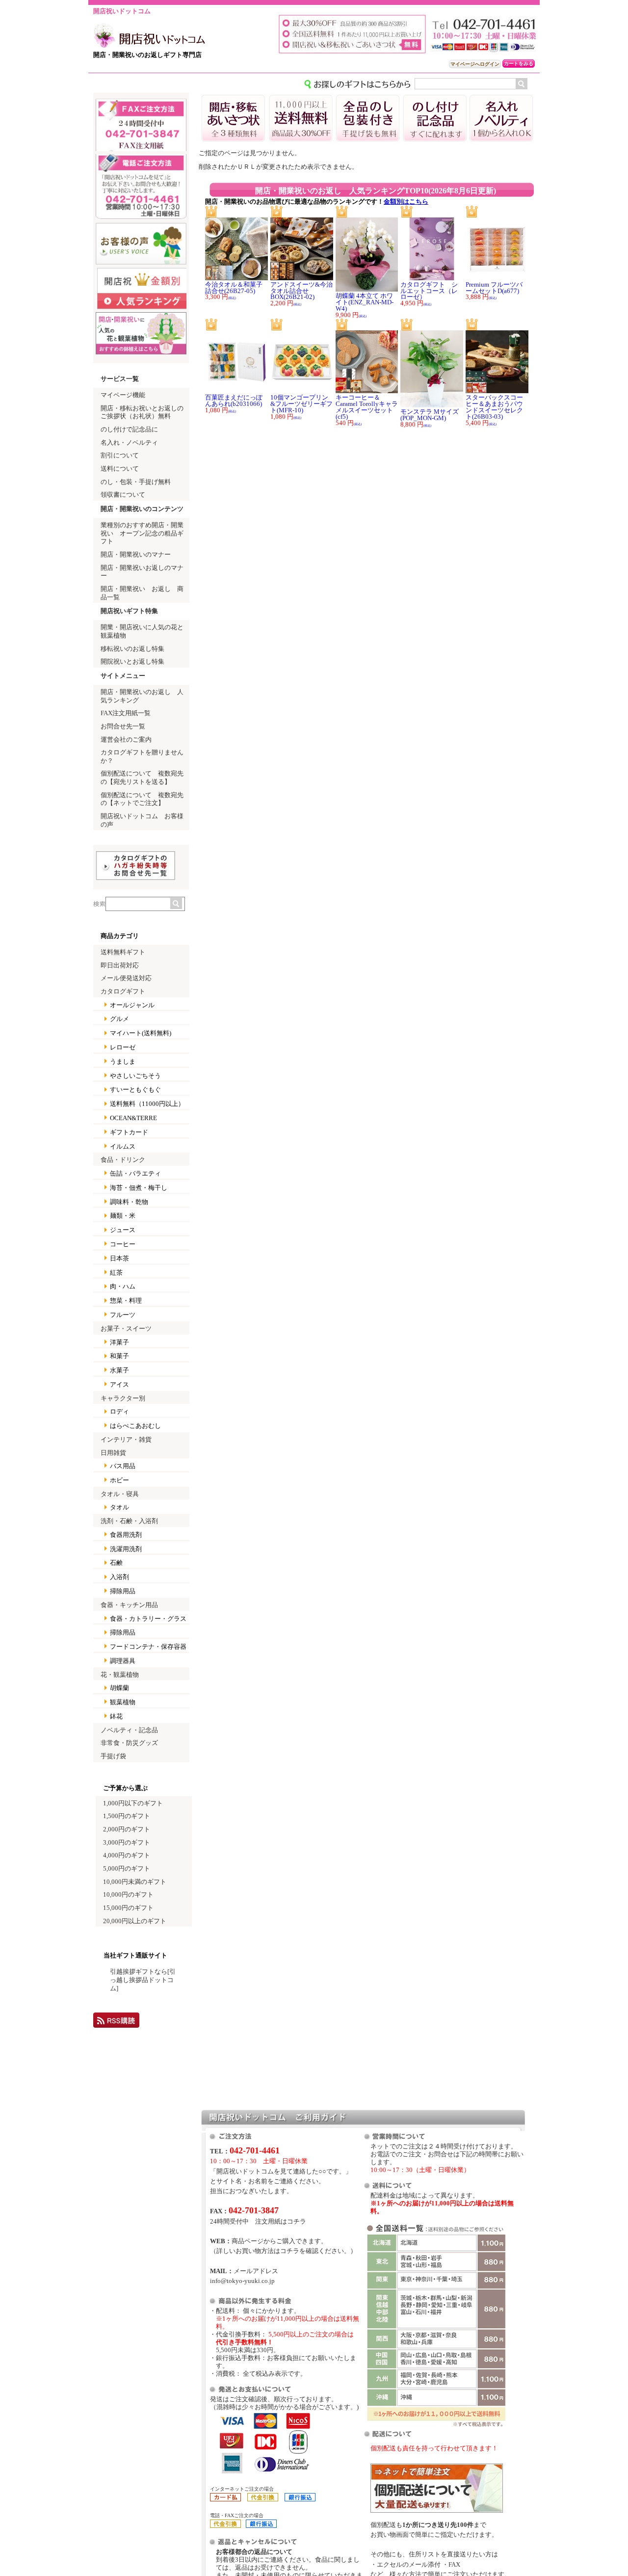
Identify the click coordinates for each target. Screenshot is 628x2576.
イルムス (123, 1147)
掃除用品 (123, 1591)
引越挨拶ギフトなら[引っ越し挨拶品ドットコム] (143, 1980)
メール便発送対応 (126, 978)
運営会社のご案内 (126, 740)
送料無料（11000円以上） (147, 1104)
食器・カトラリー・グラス (148, 1619)
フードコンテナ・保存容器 (148, 1647)
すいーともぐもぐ (135, 1090)
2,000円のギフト (127, 1829)
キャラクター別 (123, 1398)
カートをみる (519, 64)
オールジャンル (132, 1005)
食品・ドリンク (123, 1160)
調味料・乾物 (129, 1202)
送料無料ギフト (123, 952)
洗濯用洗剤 (126, 1549)
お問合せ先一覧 (123, 726)
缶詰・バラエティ (135, 1174)
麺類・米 (123, 1216)
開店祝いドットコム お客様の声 (142, 820)
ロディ (119, 1412)
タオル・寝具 (120, 1494)
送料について (120, 469)
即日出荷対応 (120, 966)
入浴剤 (119, 1577)
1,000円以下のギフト (133, 1803)
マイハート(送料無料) (141, 1033)
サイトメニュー (123, 676)
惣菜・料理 (126, 1301)
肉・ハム (123, 1287)
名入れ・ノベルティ (129, 443)
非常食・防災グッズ (129, 1743)
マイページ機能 (123, 395)
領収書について (123, 495)
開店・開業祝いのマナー (136, 555)
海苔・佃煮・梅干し (139, 1188)
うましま (123, 1062)
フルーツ (123, 1315)
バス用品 (123, 1466)
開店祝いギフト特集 (129, 611)
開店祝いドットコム (122, 11)
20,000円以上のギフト (135, 1921)
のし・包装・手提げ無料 (136, 482)
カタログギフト (123, 992)
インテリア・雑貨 (126, 1440)
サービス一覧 (120, 379)
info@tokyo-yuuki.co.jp (242, 2281)
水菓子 (119, 1370)
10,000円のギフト (128, 1895)
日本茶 (119, 1259)
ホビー (119, 1480)
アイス (119, 1385)
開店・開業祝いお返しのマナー (142, 572)
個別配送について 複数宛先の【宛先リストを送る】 (142, 778)
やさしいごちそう (135, 1076)
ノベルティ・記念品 (129, 1730)
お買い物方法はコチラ (267, 2251)
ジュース (123, 1230)
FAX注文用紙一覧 (126, 713)
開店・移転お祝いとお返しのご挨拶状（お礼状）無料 (142, 413)
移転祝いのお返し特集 (132, 649)
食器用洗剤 (126, 1535)
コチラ (297, 2221)
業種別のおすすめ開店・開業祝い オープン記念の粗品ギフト (142, 533)
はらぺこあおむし (135, 1426)
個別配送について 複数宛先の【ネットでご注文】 (142, 799)
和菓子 (119, 1356)
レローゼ (123, 1047)
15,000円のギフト (128, 1908)
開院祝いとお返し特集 (132, 662)
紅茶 (116, 1273)
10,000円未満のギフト (135, 1882)
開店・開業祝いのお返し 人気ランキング (142, 696)
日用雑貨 (113, 1453)
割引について (120, 456)
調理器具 (123, 1661)
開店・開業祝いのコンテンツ (142, 509)
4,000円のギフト (127, 1855)
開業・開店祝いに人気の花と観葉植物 (142, 631)
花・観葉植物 (120, 1675)
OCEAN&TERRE (133, 1118)
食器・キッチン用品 (129, 1605)
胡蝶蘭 (119, 1688)
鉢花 (116, 1717)
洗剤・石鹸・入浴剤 (129, 1521)
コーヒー (123, 1244)
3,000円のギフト (127, 1843)
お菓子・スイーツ (126, 1329)
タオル (119, 1507)
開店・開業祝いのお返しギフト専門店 (147, 55)
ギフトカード (129, 1132)
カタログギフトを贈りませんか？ (142, 757)
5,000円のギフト (127, 1869)
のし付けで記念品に (129, 429)
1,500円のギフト (127, 1816)
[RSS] (116, 2024)
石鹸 (116, 1563)
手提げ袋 (113, 1756)
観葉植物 (123, 1702)
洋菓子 (119, 1342)
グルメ (119, 1019)
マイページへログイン (475, 64)
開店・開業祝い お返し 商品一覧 (142, 593)
